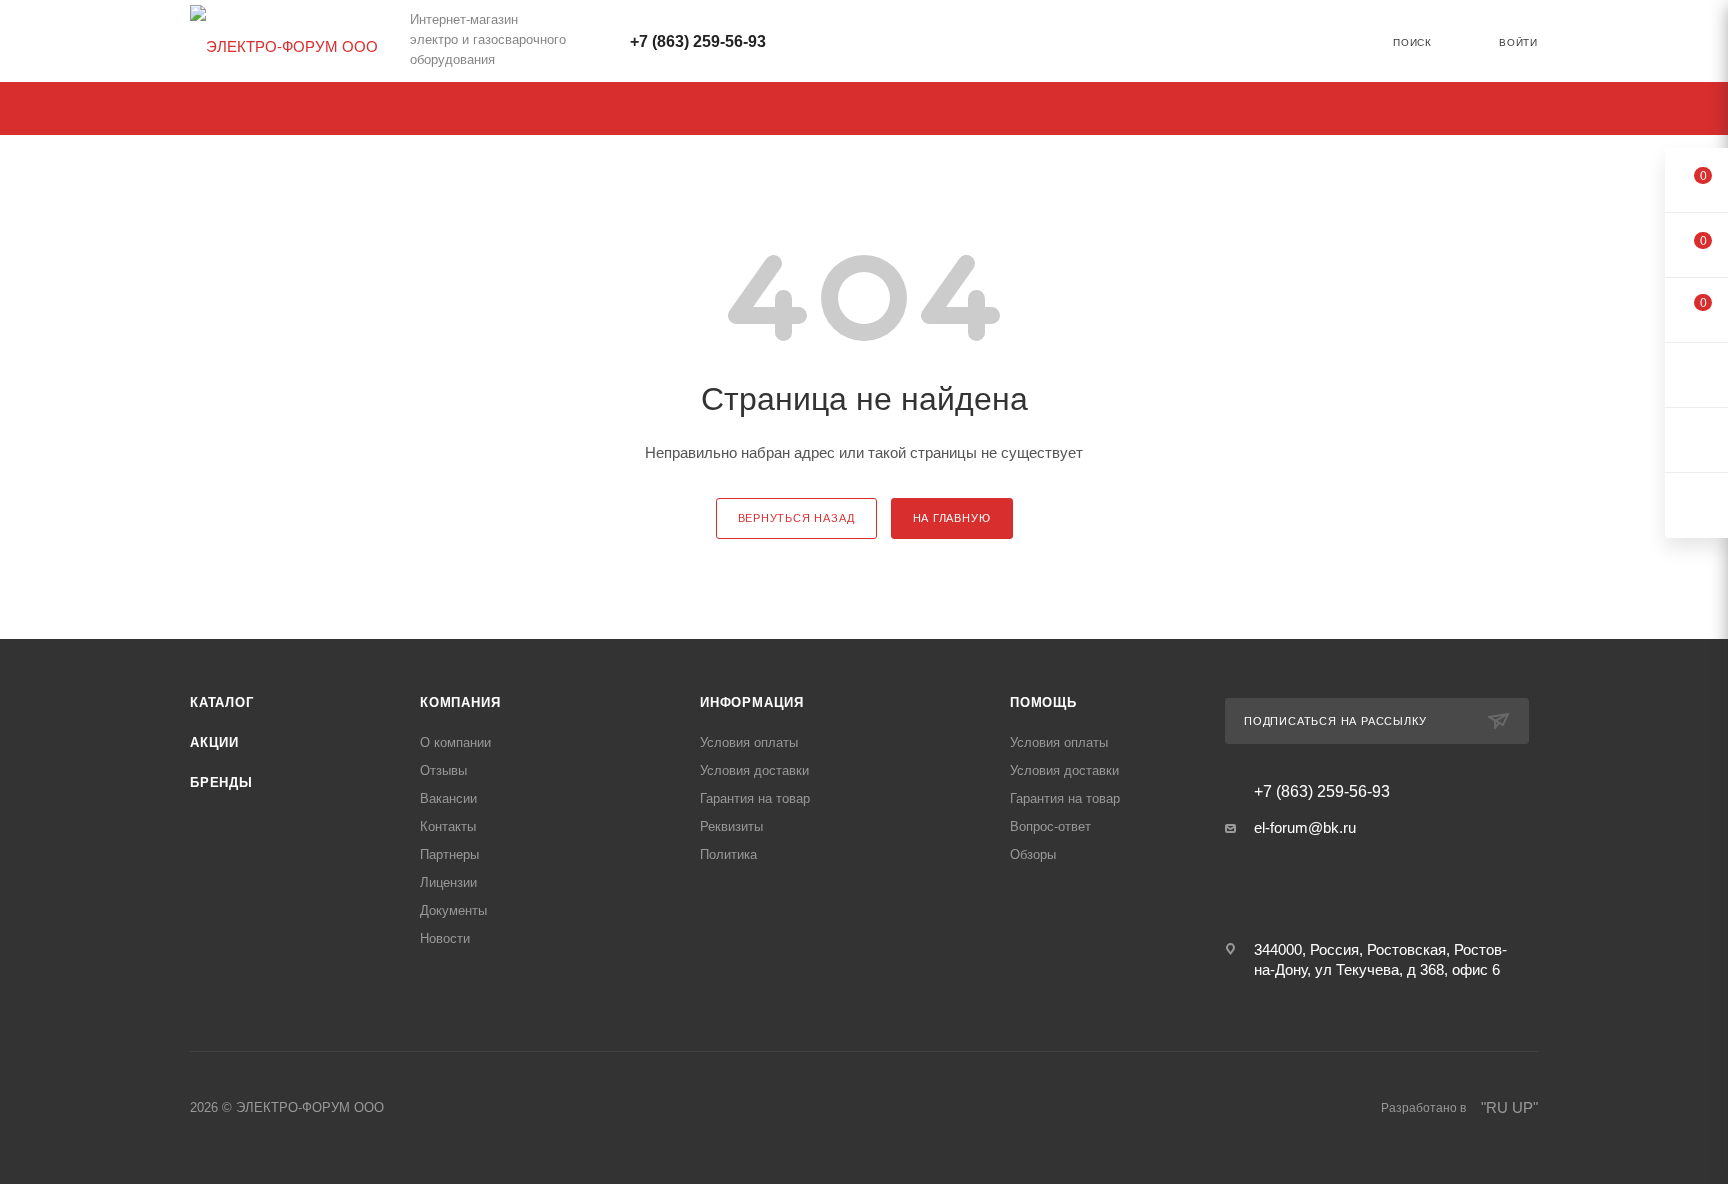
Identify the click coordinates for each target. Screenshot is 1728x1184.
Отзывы (443, 770)
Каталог (222, 702)
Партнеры (449, 854)
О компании (455, 742)
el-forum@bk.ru (1305, 827)
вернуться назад (796, 518)
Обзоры (1033, 854)
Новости (445, 938)
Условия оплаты (749, 742)
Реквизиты (731, 826)
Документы (453, 910)
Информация (752, 702)
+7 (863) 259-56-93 (698, 41)
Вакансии (448, 798)
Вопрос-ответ (1050, 826)
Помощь (1043, 702)
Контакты (448, 826)
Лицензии (448, 882)
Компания (460, 702)
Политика (728, 854)
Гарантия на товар (755, 798)
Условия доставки (754, 770)
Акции (214, 742)
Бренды (221, 782)
